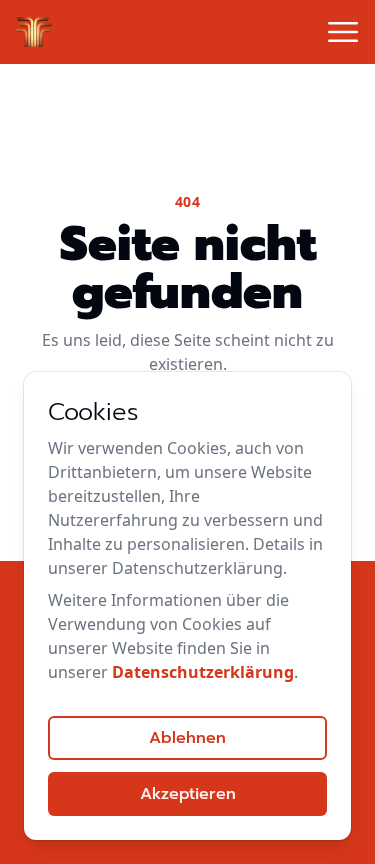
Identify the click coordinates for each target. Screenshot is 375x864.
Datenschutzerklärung (203, 672)
